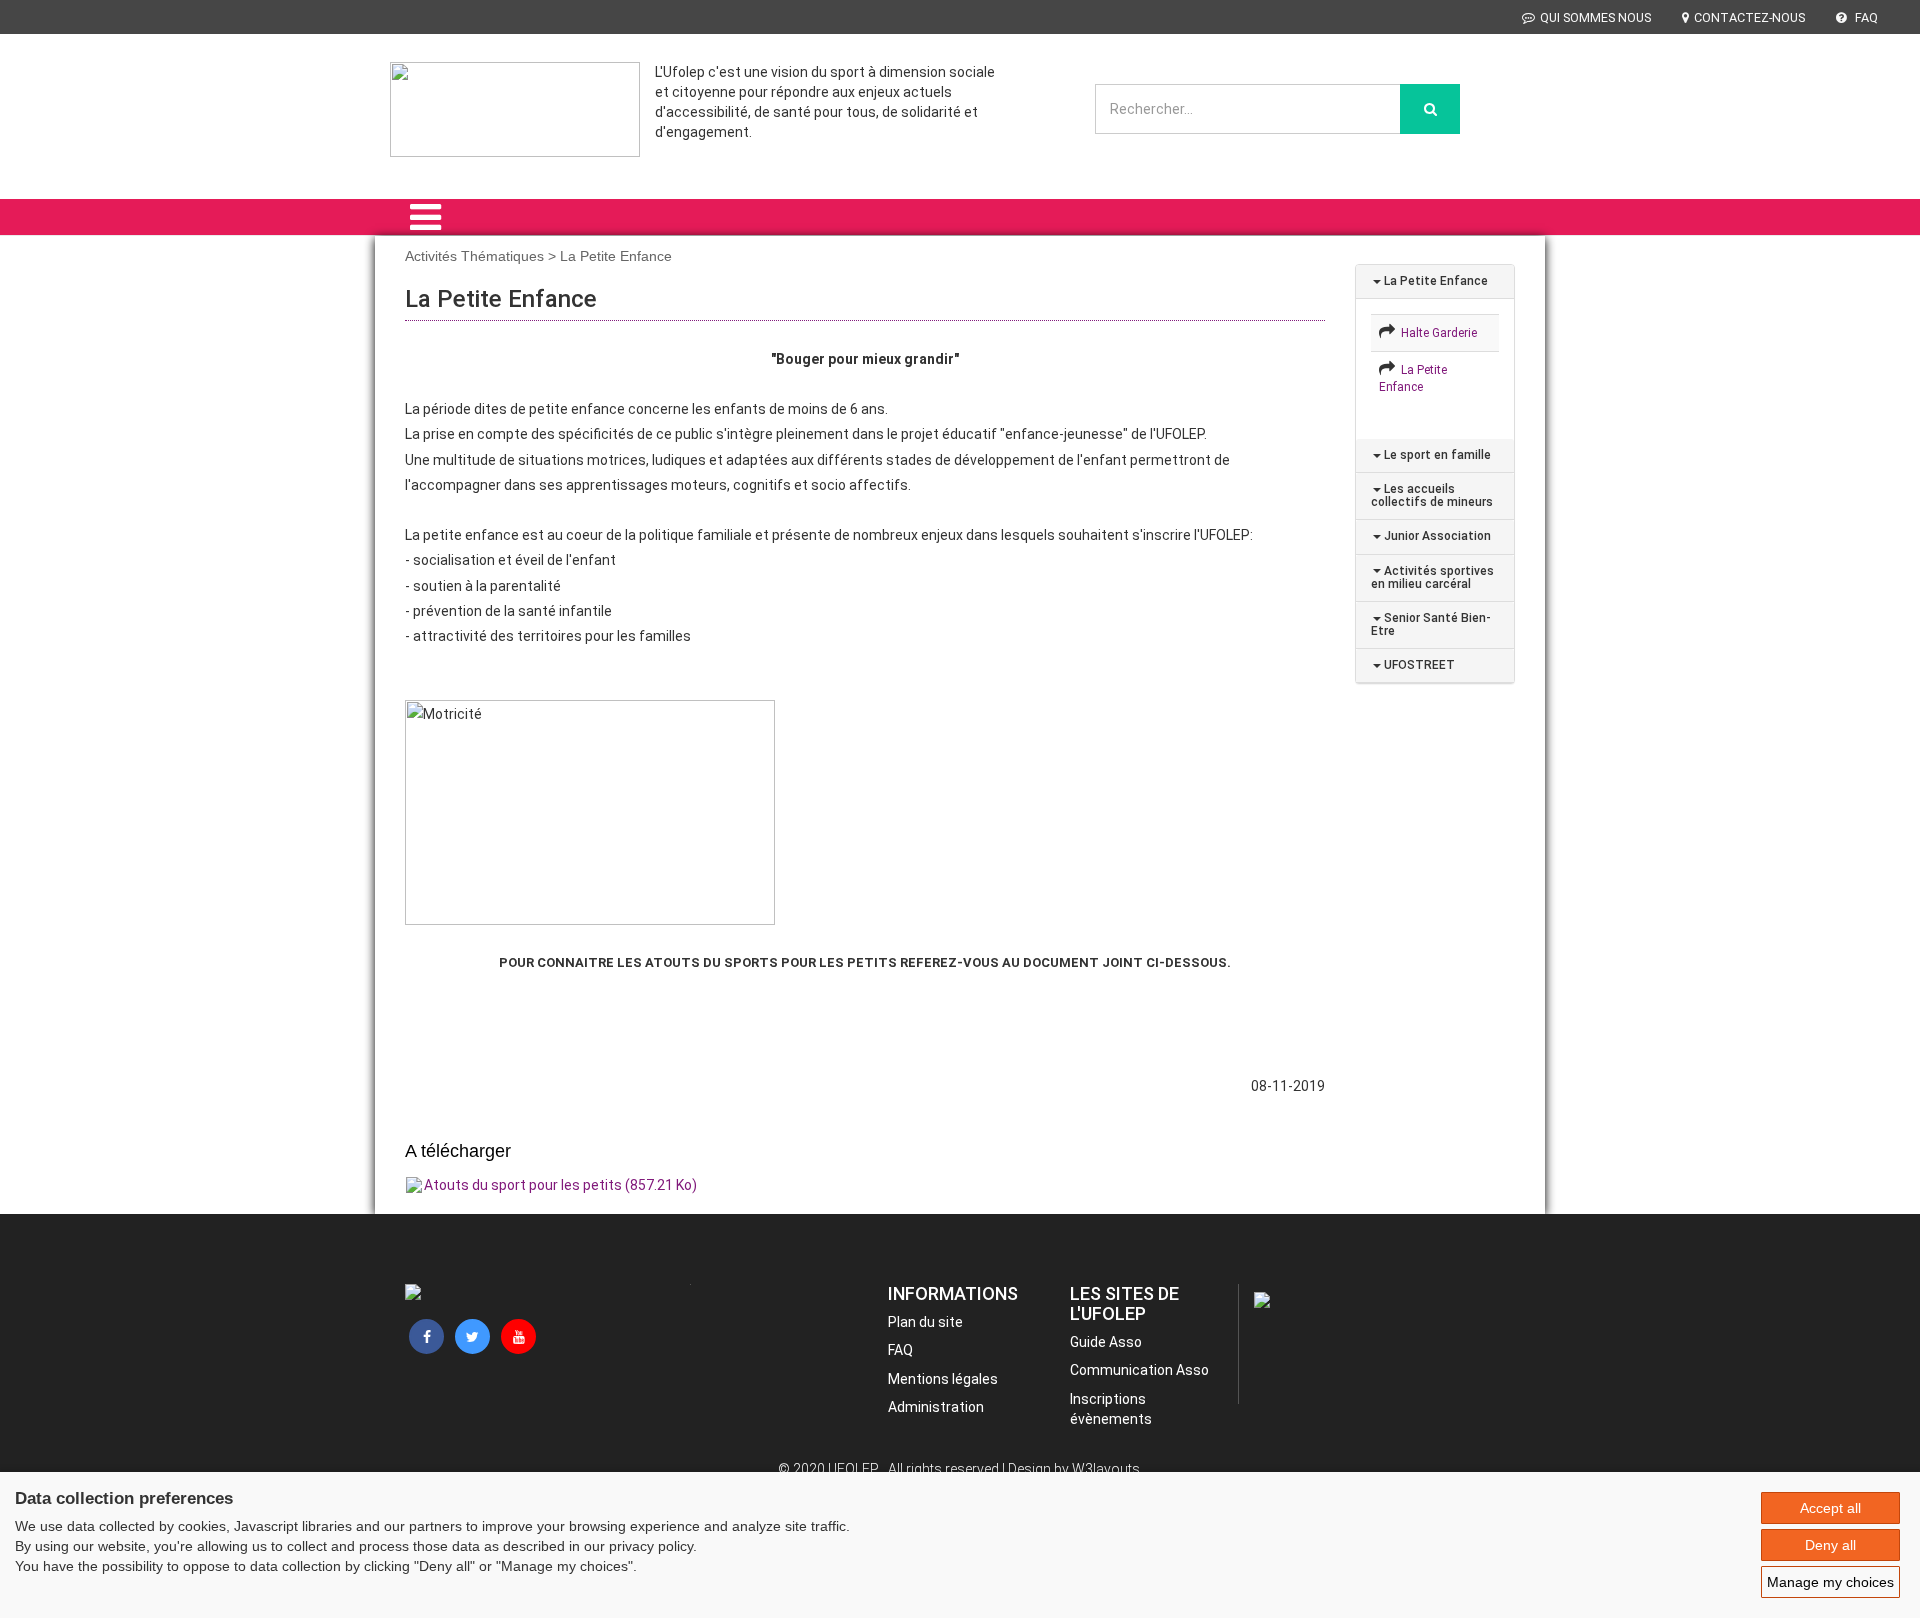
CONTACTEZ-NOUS (1749, 17)
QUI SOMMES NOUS (1595, 17)
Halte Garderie (1436, 333)
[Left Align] (1430, 109)
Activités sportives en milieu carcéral (1432, 577)
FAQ (1865, 17)
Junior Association (1436, 536)
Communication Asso (1139, 1370)
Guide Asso (1106, 1342)
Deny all (1830, 1545)
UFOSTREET (1418, 665)
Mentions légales (943, 1379)
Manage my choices (1830, 1582)
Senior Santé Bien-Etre (1431, 624)
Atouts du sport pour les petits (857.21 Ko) (560, 1185)
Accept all (1830, 1508)
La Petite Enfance (1434, 281)
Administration (936, 1407)
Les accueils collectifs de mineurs (1432, 495)
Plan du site (925, 1322)
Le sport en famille (1436, 455)
